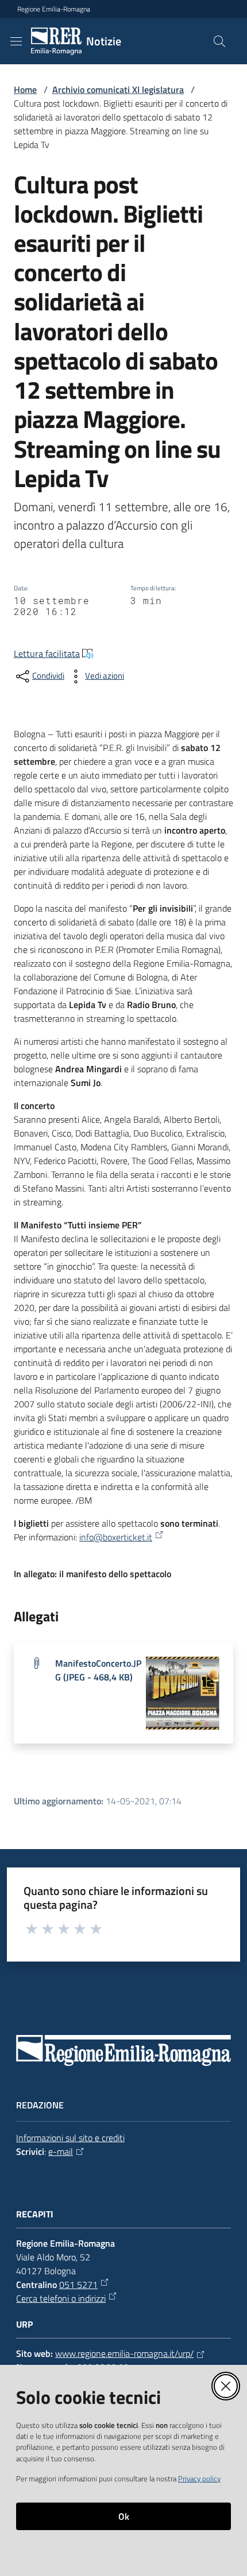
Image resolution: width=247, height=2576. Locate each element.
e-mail (61, 2151)
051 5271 (78, 2285)
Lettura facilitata (47, 653)
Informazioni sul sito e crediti (70, 2138)
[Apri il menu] (16, 41)
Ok (124, 2516)
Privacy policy (199, 2478)
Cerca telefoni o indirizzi (61, 2298)
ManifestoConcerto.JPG (98, 1670)
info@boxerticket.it (116, 1537)
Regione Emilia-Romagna (54, 9)
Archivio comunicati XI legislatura (118, 90)
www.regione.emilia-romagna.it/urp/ (124, 2353)
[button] (219, 41)
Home (25, 90)
